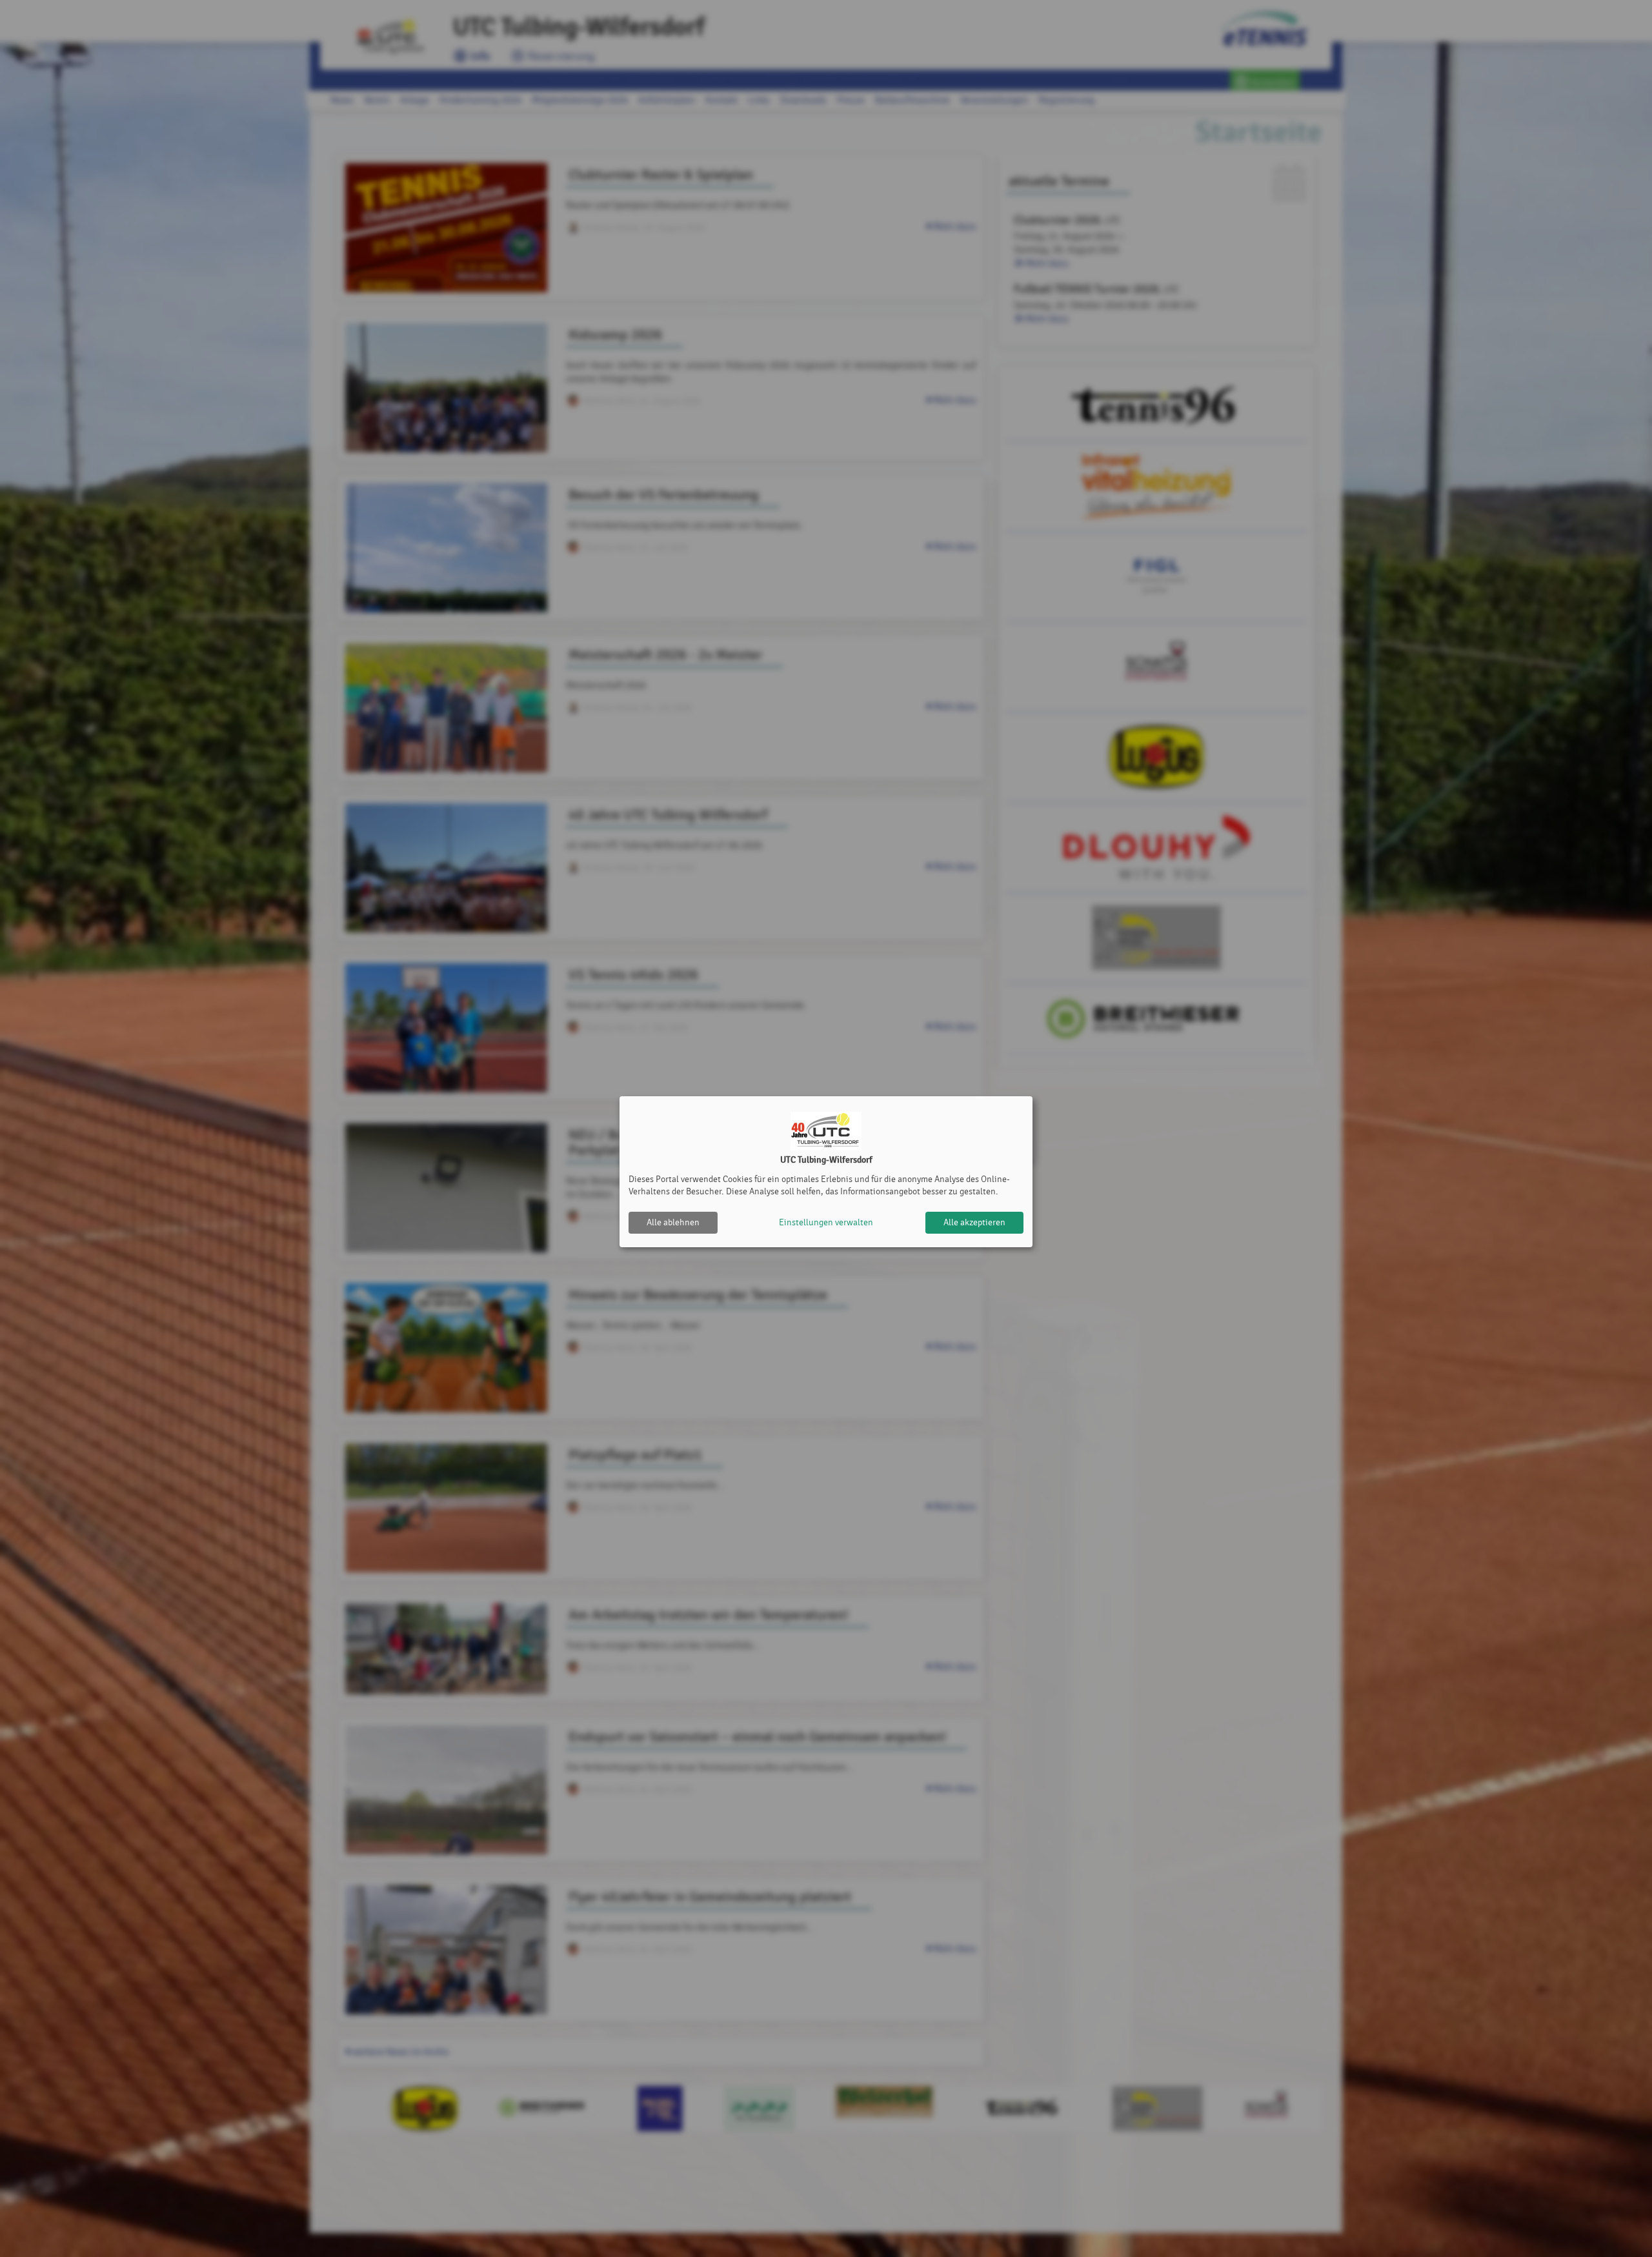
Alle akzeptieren (974, 1222)
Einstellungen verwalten (826, 1222)
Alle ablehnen (673, 1222)
